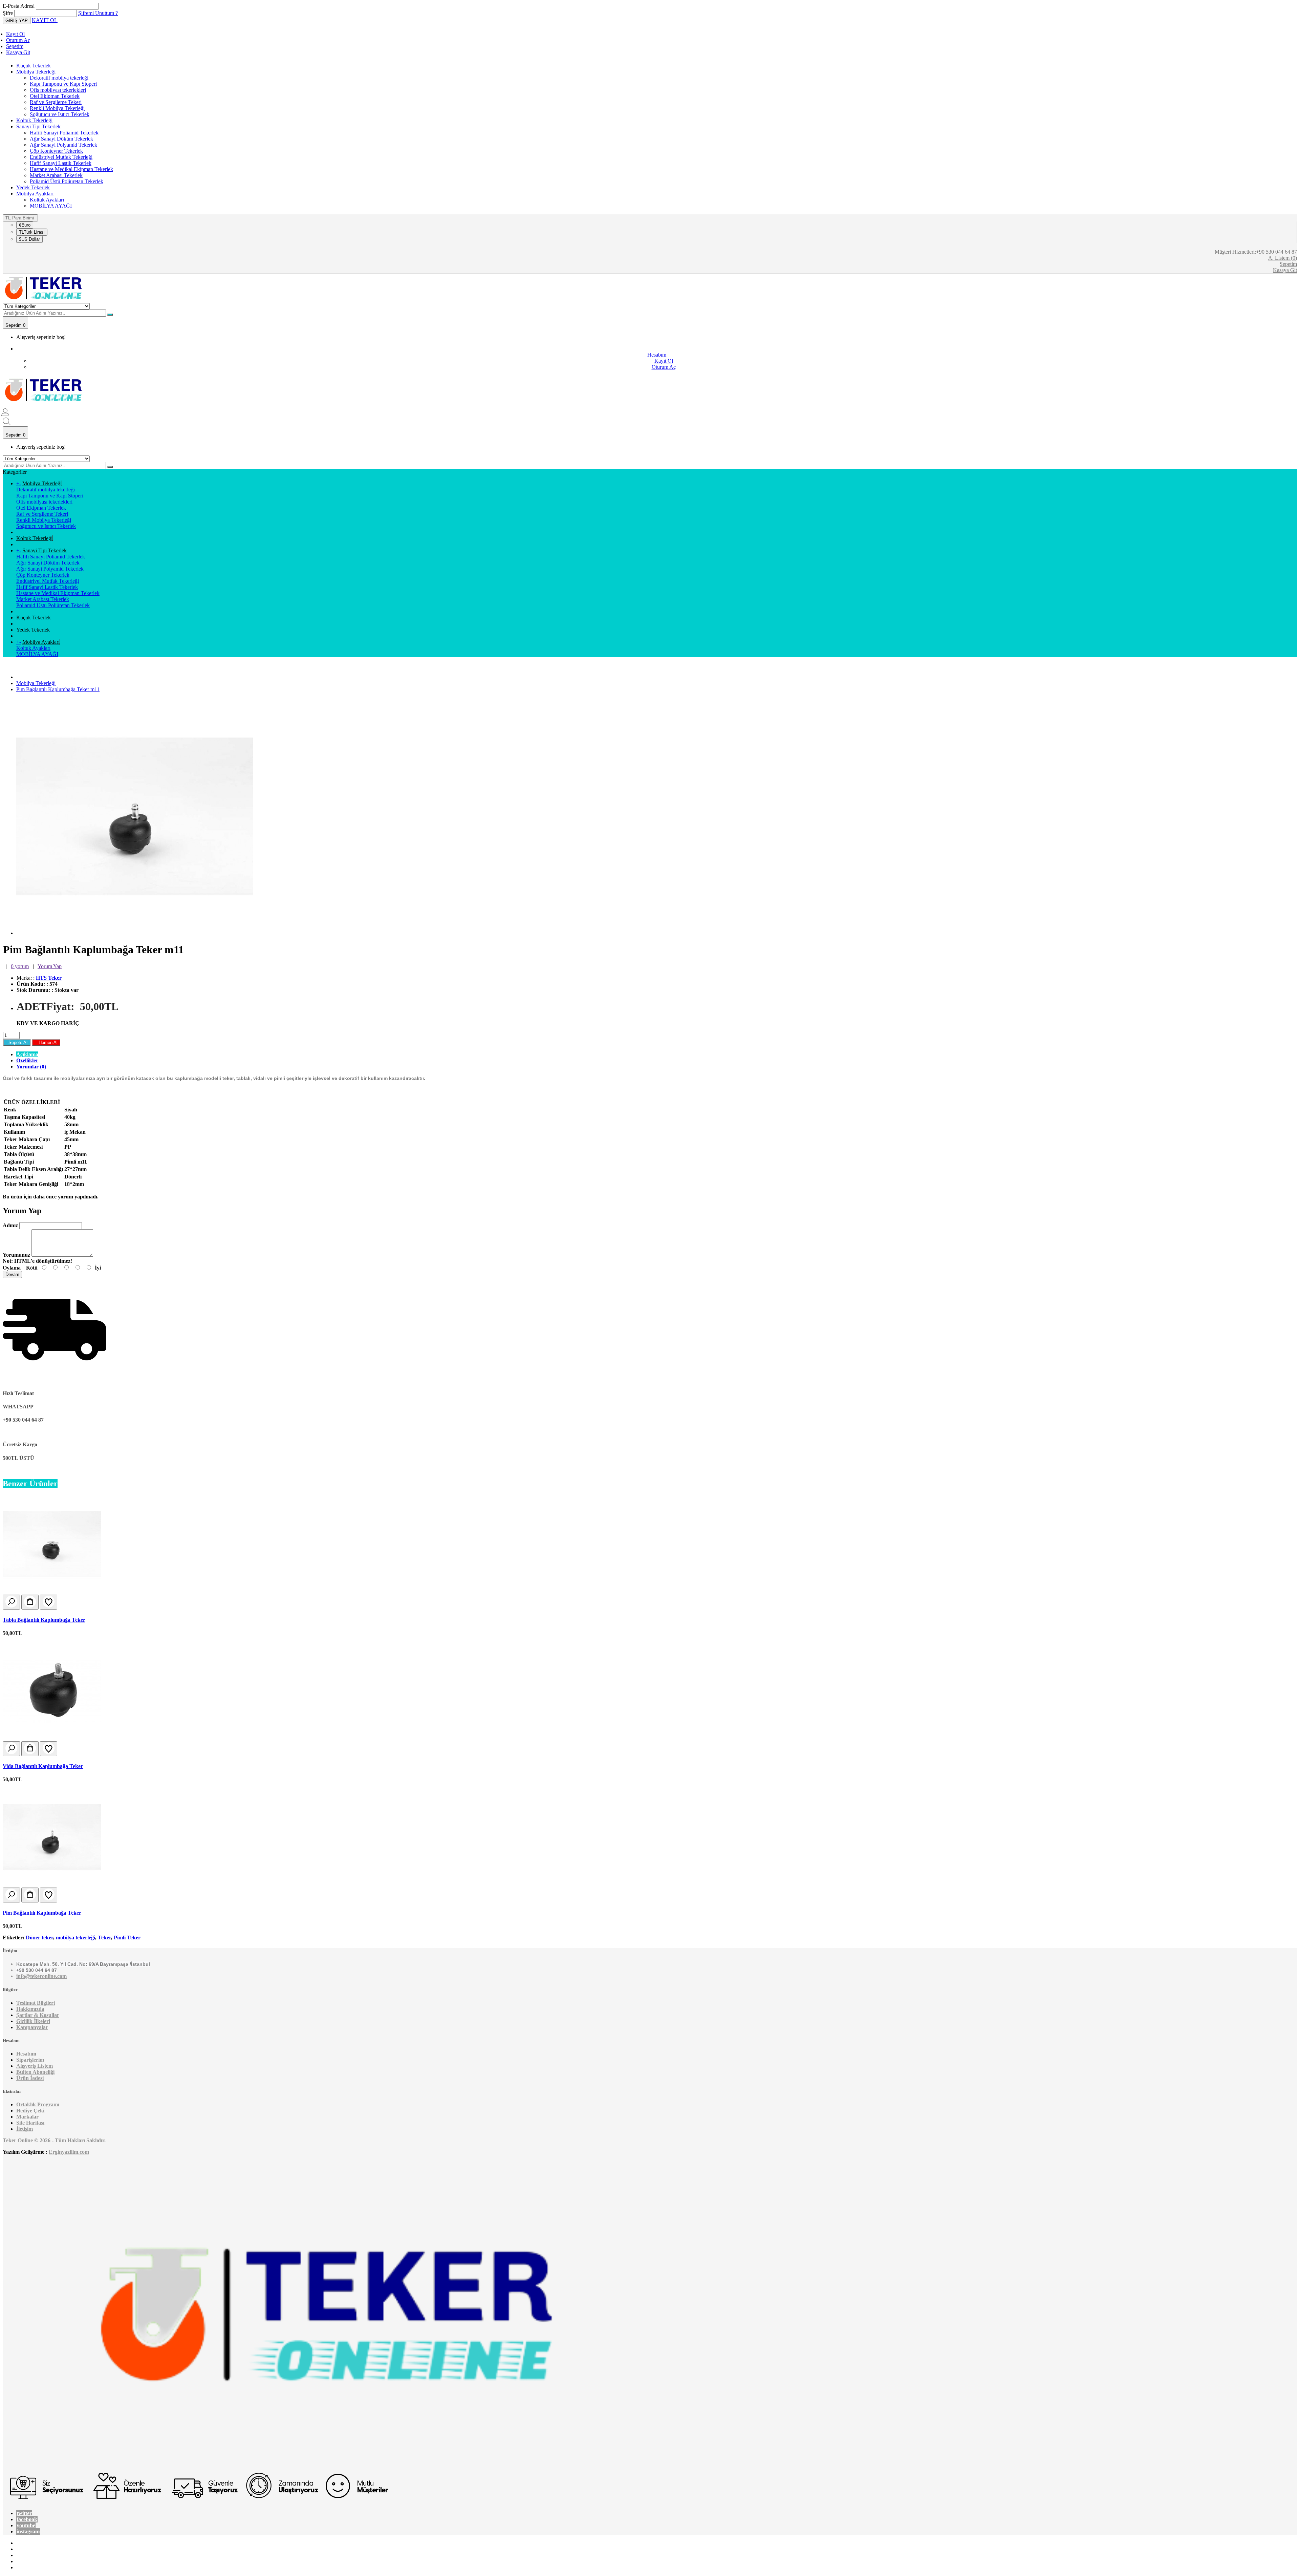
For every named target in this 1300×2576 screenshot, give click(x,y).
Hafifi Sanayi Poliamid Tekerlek (64, 133)
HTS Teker (49, 978)
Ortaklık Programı (38, 2104)
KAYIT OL (45, 20)
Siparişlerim (30, 2060)
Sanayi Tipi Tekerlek (38, 126)
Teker (104, 1938)
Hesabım (26, 2054)
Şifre (8, 13)
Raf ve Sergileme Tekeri (56, 102)
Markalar (27, 2117)
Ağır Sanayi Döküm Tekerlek (61, 139)
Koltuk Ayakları (47, 200)
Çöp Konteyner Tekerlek (56, 151)
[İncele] (11, 1602)
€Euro (25, 225)
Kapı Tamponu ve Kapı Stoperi (63, 84)
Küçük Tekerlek (34, 66)
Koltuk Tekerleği (34, 120)
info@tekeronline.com (41, 1976)
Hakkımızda (30, 2009)
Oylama (12, 1268)
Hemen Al (46, 1042)
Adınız (10, 1225)
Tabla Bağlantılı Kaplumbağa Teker (44, 1620)
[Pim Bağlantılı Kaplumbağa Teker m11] (135, 933)
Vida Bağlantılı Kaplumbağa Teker (43, 1766)
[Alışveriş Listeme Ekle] (49, 1602)
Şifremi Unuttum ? (98, 13)
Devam (12, 1274)
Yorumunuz (16, 1255)
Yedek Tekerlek (33, 187)
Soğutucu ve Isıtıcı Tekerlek (60, 114)
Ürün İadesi (30, 2078)
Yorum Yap (50, 966)
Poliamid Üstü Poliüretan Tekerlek (67, 181)
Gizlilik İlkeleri (33, 2021)
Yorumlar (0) (31, 1067)
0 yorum (20, 966)
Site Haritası (30, 2123)
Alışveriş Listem (35, 2066)
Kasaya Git (18, 52)
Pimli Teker (127, 1938)
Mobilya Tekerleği (36, 72)
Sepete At (17, 1042)
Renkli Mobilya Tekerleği (57, 108)
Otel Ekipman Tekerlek (55, 96)
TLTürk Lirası (32, 232)
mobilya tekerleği (75, 1938)
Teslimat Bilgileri (36, 2003)
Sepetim (15, 46)
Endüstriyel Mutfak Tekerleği (61, 157)
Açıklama (27, 1054)
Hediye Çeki (30, 2111)
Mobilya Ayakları (35, 194)
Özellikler (27, 1060)
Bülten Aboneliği (35, 2072)
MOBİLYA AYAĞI (51, 206)
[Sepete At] (30, 1602)
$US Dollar (29, 239)
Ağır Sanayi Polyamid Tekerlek (63, 145)
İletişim (25, 2129)
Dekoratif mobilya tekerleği (59, 78)
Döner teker (39, 1938)
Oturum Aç (18, 40)
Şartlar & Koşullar (38, 2015)
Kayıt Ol (15, 34)
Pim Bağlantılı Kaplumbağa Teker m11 (58, 689)
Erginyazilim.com (69, 2152)
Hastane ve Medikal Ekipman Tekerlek (71, 169)
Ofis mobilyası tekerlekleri (58, 90)
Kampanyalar (32, 2027)
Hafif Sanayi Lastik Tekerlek (61, 163)
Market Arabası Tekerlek (56, 175)
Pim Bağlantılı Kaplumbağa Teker (42, 1913)
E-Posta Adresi (19, 6)
